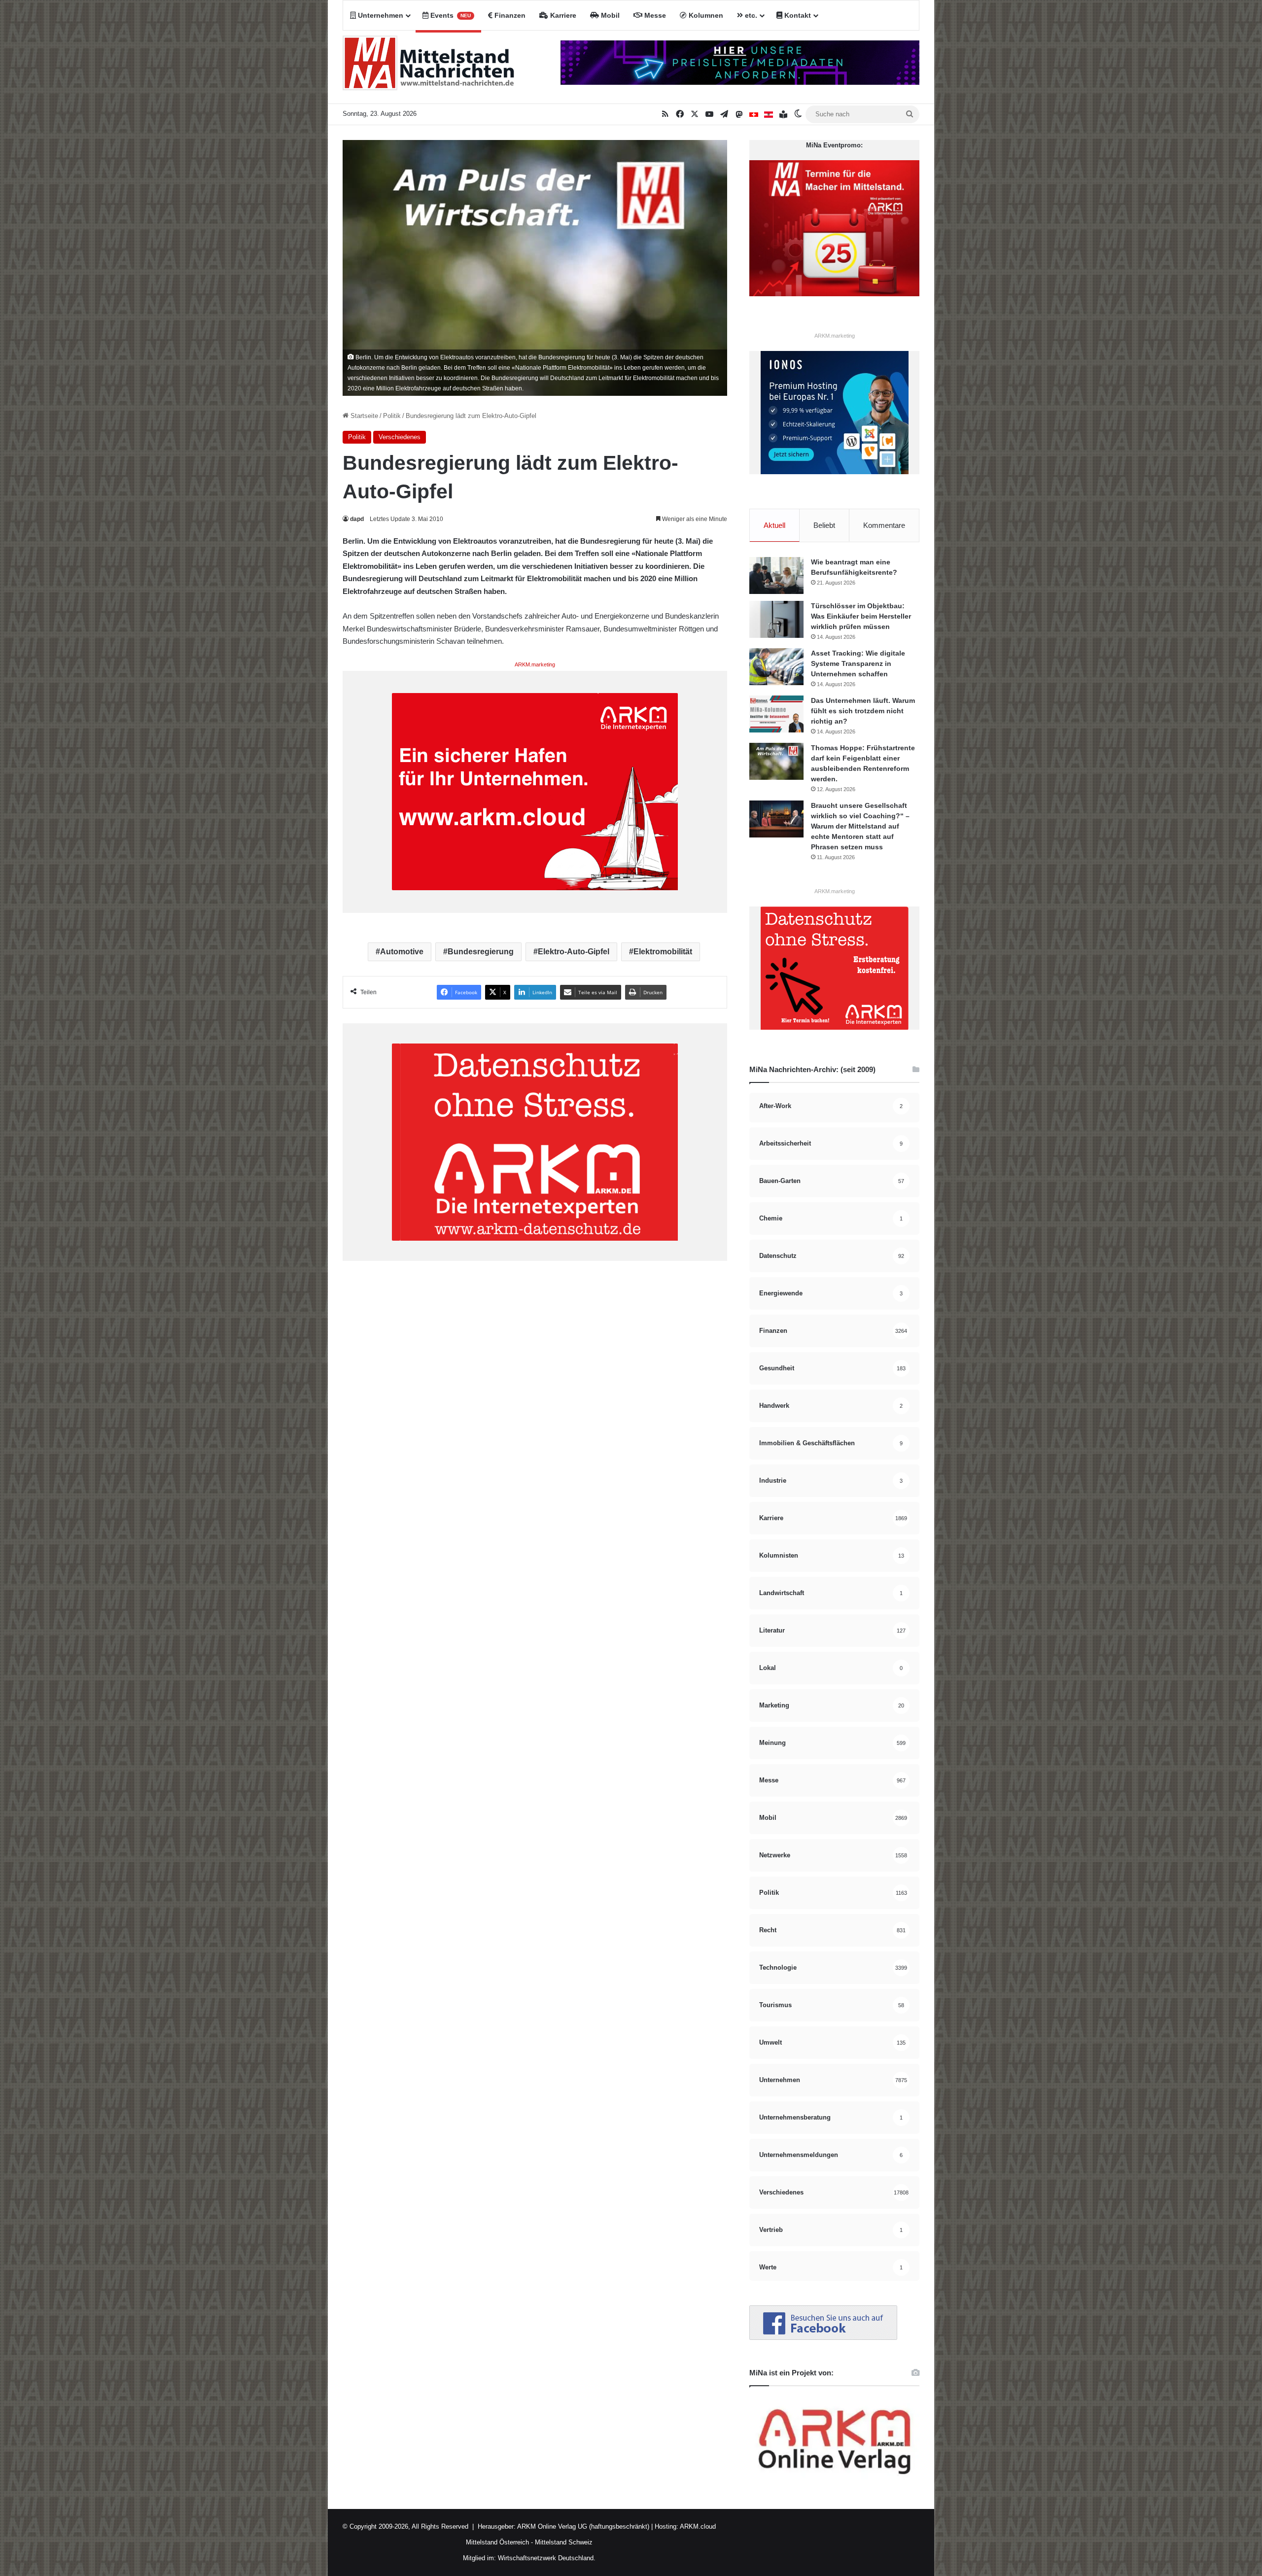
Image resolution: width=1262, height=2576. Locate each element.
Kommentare (884, 525)
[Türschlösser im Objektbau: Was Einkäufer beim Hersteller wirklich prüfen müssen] (776, 619)
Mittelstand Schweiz (564, 2542)
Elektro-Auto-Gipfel (574, 952)
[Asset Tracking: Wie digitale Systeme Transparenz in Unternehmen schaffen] (776, 667)
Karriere (562, 15)
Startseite (363, 416)
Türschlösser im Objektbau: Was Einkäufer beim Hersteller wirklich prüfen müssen (861, 616)
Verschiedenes (400, 437)
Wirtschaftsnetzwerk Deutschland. (547, 2558)
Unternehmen (380, 15)
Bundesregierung (481, 952)
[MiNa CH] (754, 114)
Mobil (609, 15)
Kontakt (797, 15)
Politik (392, 416)
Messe (654, 15)
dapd (357, 519)
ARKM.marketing (535, 664)
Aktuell (774, 525)
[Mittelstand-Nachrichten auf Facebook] (823, 2338)
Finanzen (509, 15)
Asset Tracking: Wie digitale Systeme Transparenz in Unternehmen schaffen (858, 663)
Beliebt (824, 525)
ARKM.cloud (697, 2526)
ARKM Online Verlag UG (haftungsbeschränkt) (583, 2526)
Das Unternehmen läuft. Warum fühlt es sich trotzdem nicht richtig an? (863, 711)
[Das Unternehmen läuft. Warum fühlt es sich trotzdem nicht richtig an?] (776, 714)
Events (450, 15)
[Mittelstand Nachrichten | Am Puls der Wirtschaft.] (429, 67)
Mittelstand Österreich (497, 2542)
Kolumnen (705, 15)
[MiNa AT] (769, 114)
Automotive (402, 952)
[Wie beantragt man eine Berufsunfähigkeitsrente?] (776, 575)
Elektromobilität (663, 952)
